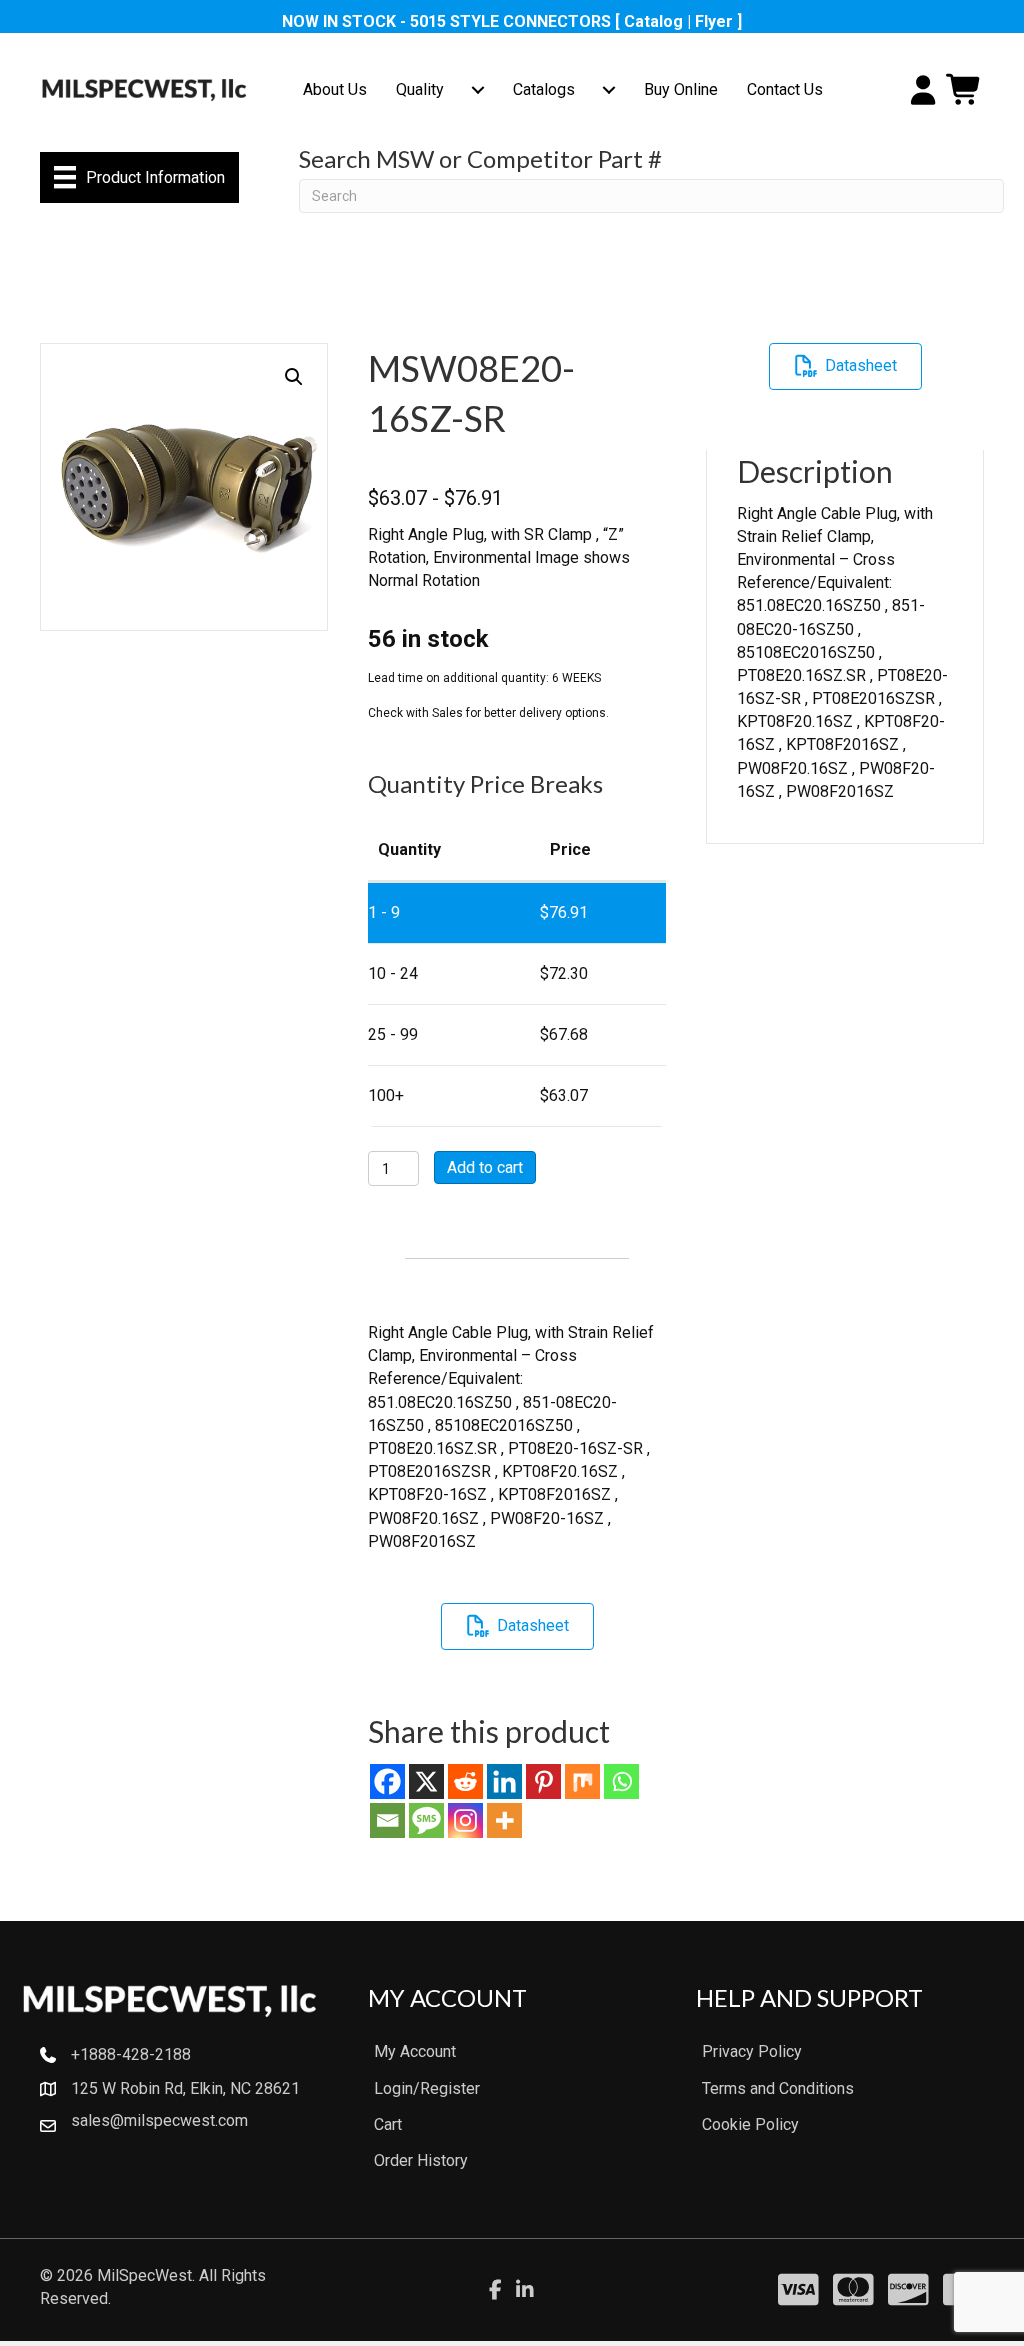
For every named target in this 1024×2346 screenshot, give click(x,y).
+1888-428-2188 (131, 2054)
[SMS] (426, 1820)
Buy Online (681, 89)
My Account (415, 2051)
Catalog (653, 21)
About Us (335, 89)
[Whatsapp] (621, 1781)
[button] (294, 377)
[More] (504, 1820)
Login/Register (427, 2088)
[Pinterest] (543, 1781)
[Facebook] (387, 1781)
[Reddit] (465, 1781)
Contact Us (785, 89)
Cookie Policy (750, 2124)
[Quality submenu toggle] (478, 90)
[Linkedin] (504, 1781)
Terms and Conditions (778, 2088)
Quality (420, 89)
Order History (421, 2160)
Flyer (714, 21)
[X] (426, 1781)
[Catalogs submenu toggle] (609, 90)
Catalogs (544, 89)
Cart (388, 2124)
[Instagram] (465, 1820)
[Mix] (582, 1781)
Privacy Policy (752, 2051)
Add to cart (485, 1167)
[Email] (387, 1820)
